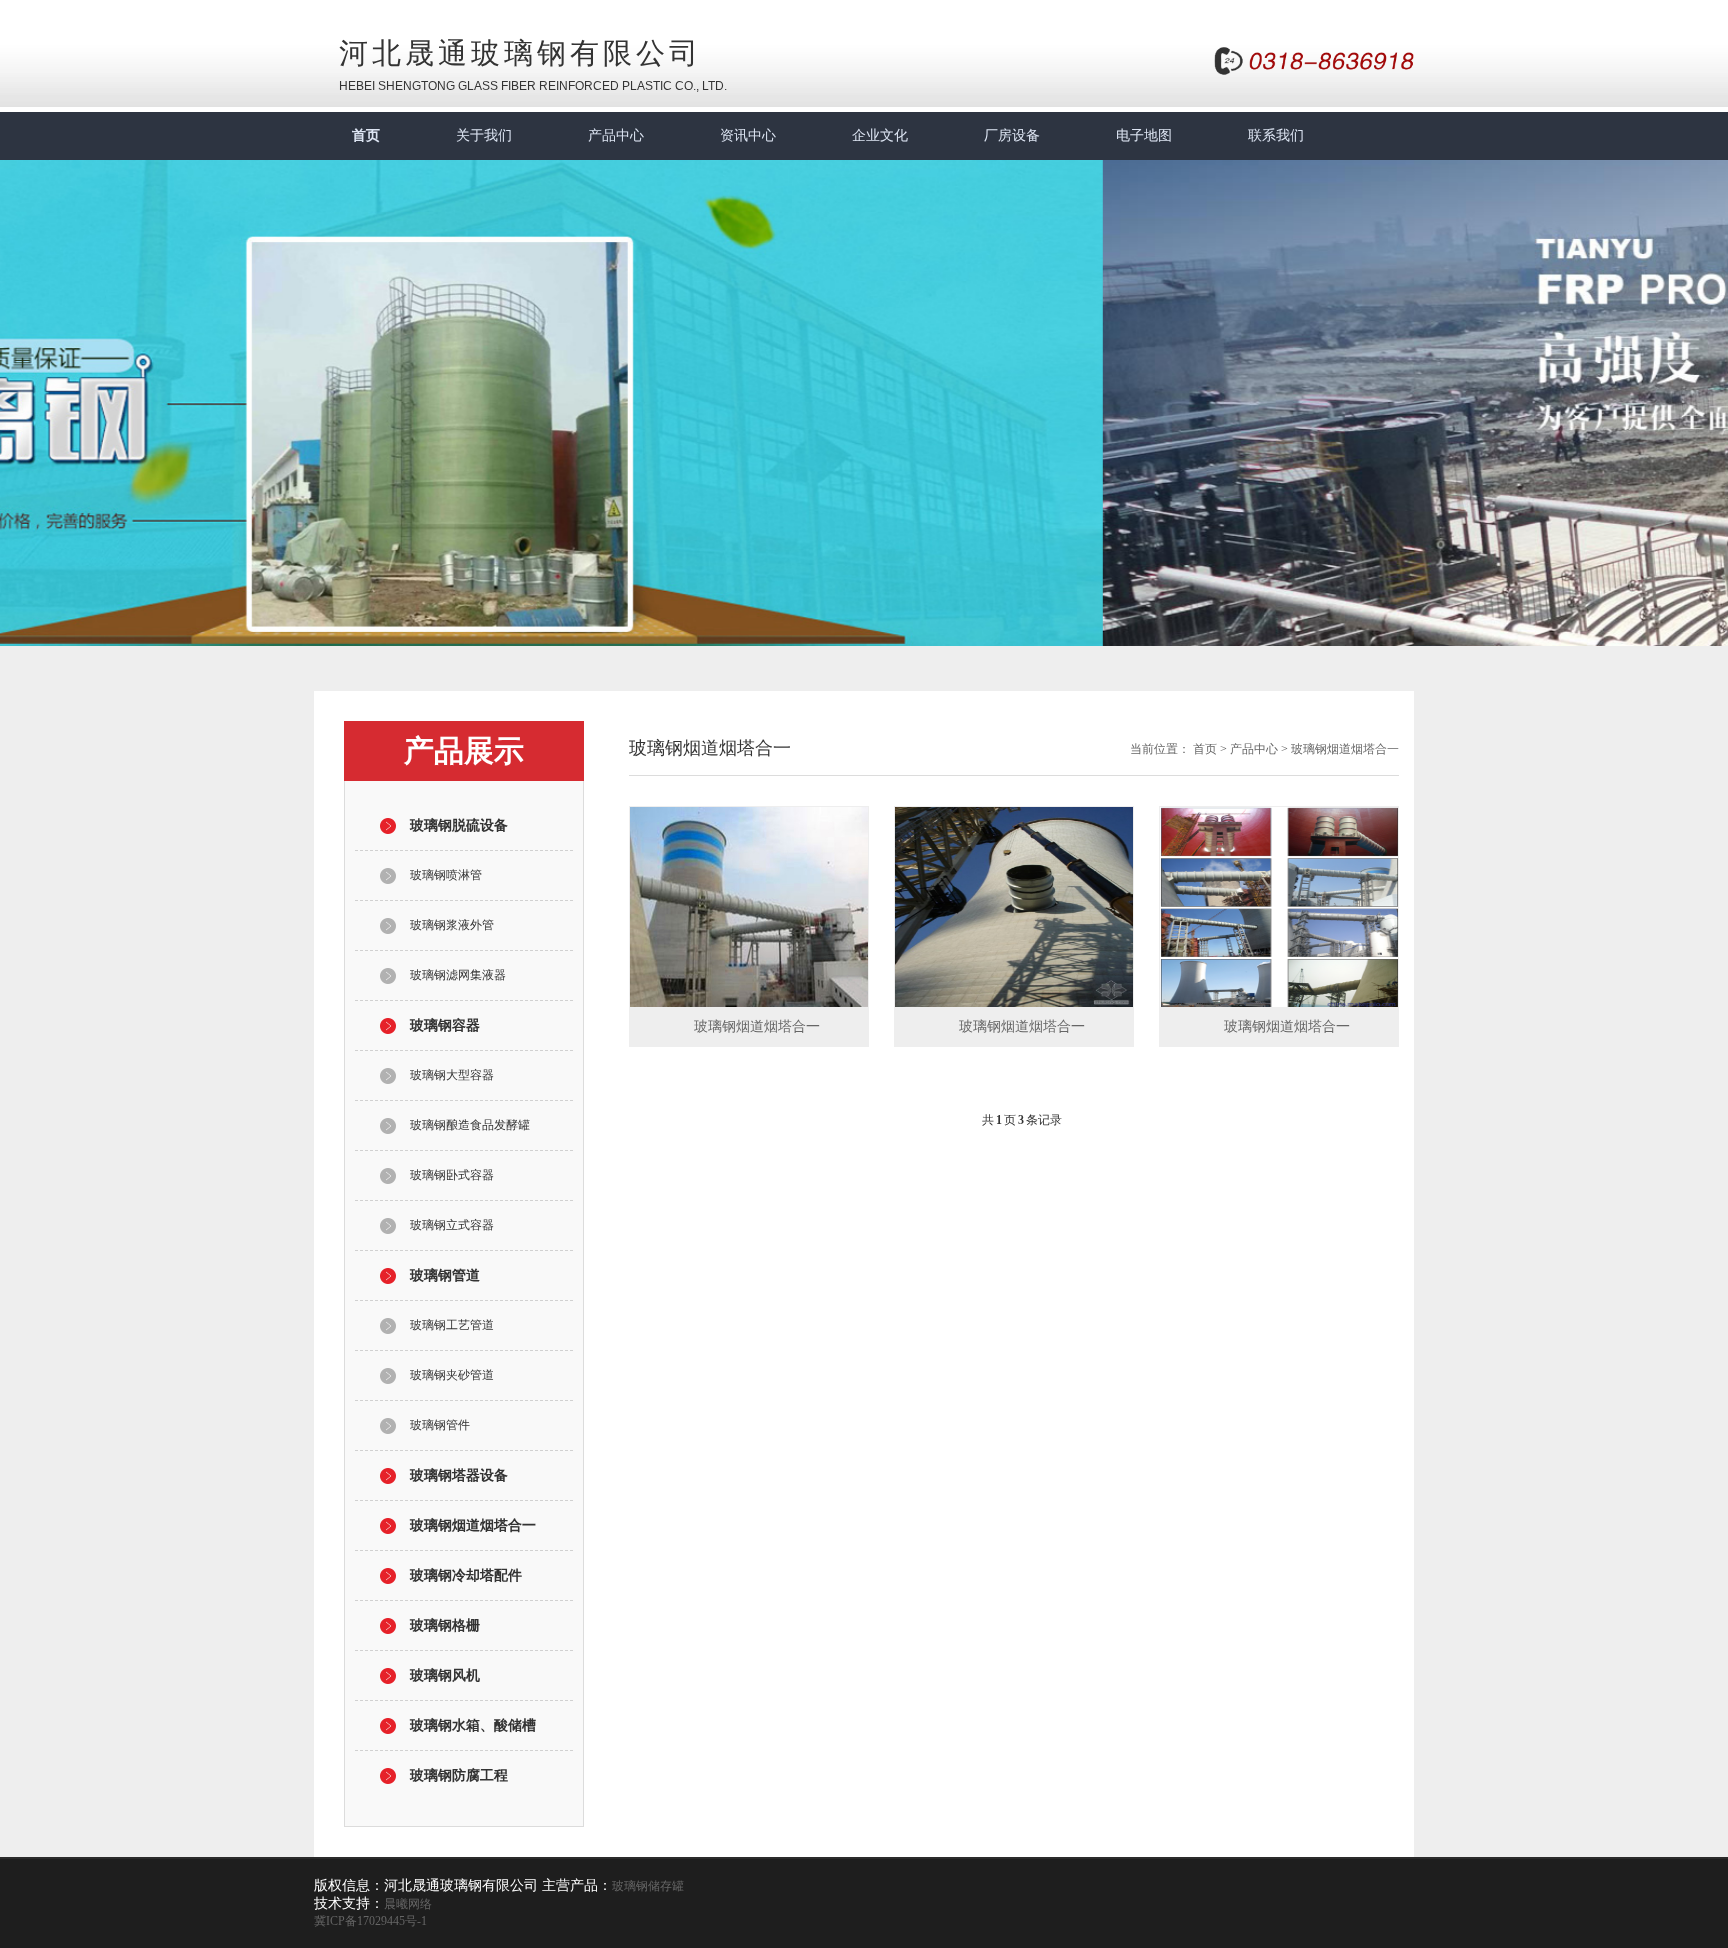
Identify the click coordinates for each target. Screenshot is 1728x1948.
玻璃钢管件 (440, 1425)
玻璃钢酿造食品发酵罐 (470, 1125)
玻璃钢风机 (445, 1675)
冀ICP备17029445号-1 (370, 1921)
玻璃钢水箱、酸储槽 (473, 1725)
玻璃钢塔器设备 (459, 1475)
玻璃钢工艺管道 (452, 1325)
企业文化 (880, 135)
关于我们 (484, 135)
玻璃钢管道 (445, 1275)
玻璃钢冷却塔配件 (466, 1575)
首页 (366, 135)
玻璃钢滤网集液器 (458, 975)
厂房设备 (1012, 135)
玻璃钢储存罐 (648, 1886)
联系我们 (1276, 135)
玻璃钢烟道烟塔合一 (473, 1525)
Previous (30, 388)
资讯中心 (748, 135)
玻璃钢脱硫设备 (459, 825)
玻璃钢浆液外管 (452, 925)
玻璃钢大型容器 (452, 1075)
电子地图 (1144, 135)
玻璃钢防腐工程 (459, 1775)
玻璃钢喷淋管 (446, 875)
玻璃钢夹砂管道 (452, 1375)
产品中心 (616, 135)
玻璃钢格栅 (445, 1625)
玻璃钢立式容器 (452, 1225)
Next (1698, 388)
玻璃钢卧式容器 (452, 1175)
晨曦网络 (408, 1904)
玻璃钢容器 (445, 1025)
